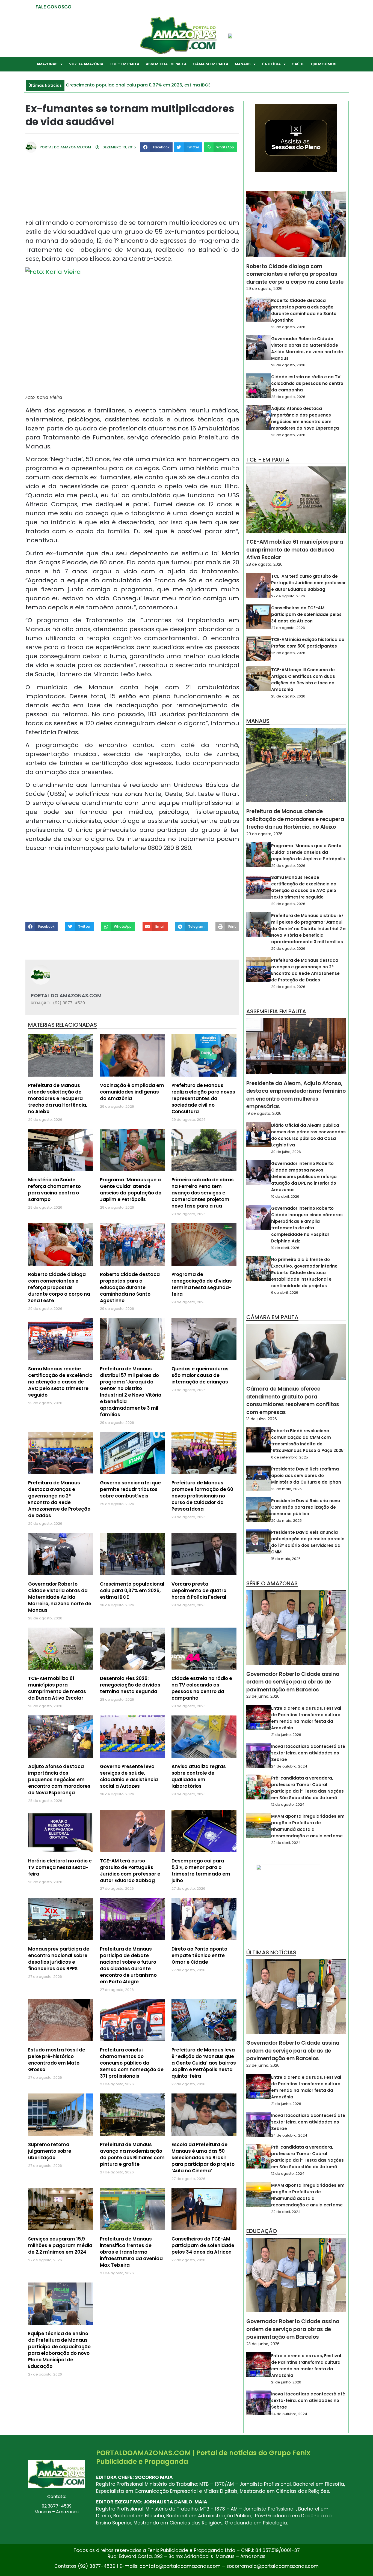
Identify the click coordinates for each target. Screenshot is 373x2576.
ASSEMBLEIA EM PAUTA (166, 64)
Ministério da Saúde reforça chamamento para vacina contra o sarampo (54, 1190)
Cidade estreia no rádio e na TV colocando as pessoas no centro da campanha (202, 1688)
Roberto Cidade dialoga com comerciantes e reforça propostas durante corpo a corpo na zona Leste (59, 1287)
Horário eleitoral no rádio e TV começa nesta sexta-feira (60, 1867)
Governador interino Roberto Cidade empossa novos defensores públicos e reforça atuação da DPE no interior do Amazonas (304, 1177)
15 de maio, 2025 (286, 1559)
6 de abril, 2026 (285, 1293)
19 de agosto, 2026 (264, 1113)
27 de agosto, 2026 (288, 596)
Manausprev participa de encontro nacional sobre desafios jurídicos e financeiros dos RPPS (59, 1959)
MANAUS (243, 64)
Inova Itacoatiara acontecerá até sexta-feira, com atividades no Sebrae (308, 1753)
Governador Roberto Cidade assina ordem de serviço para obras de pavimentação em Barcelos (293, 1682)
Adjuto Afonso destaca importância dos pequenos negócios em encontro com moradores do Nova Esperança (59, 1780)
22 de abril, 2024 (286, 1843)
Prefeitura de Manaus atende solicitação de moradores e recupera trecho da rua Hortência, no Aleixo (58, 1098)
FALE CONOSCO (54, 7)
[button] (156, 147)
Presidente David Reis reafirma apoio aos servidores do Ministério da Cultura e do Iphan (306, 1476)
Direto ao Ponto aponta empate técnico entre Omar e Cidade (199, 1955)
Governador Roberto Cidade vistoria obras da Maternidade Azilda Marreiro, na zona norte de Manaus (60, 1597)
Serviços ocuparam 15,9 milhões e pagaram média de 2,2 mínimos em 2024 (60, 2245)
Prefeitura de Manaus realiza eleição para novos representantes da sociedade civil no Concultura (203, 1098)
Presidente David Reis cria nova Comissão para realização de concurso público (306, 1507)
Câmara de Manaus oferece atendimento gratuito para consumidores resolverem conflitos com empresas (293, 1401)
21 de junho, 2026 (286, 1735)
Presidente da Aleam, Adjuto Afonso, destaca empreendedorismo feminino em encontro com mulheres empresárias (296, 1095)
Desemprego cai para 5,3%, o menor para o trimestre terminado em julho (201, 1871)
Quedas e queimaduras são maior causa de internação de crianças (200, 1375)
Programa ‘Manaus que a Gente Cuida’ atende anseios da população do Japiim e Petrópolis (131, 1190)
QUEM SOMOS (324, 64)
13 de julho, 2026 (262, 1419)
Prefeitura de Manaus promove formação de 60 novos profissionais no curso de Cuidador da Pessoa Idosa (202, 1496)
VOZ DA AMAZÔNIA (86, 64)
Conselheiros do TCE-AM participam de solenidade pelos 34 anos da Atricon (203, 2245)
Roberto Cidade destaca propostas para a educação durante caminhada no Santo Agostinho (130, 1287)
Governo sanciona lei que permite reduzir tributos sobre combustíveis (130, 1489)
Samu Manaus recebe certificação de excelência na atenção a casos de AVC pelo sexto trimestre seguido (60, 1382)
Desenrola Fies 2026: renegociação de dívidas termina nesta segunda (130, 1685)
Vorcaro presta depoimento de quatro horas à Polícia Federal (199, 1590)
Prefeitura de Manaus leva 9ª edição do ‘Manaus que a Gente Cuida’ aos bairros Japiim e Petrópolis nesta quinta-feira (204, 2063)
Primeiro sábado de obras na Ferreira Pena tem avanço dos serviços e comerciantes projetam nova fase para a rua (203, 1193)
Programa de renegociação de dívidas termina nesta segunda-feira (202, 1284)
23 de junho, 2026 (263, 1696)
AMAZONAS (47, 64)
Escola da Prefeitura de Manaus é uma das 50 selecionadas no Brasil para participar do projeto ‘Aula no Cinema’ (203, 2158)
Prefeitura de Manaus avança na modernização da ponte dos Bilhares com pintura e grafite (132, 2154)
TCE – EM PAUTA (125, 64)
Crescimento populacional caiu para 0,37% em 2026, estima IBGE (132, 1590)
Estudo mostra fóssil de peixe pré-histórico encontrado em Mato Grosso (57, 2060)
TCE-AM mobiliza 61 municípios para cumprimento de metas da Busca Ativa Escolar (57, 1688)
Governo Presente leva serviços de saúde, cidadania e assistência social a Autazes (129, 1776)
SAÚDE (298, 64)
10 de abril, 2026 (285, 1196)
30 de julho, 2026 (286, 1152)
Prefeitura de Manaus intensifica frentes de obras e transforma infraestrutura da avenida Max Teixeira (131, 2252)
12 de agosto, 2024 (288, 1804)
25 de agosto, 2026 (288, 653)
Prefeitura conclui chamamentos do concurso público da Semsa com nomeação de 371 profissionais (132, 2063)
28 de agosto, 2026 (288, 365)
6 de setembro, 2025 (290, 1457)
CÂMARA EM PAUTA (211, 64)
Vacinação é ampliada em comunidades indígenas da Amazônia (132, 1092)
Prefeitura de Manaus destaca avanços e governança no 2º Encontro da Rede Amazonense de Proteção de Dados (59, 1499)
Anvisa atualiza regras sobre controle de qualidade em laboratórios (199, 1776)
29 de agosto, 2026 (264, 289)
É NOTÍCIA (271, 64)
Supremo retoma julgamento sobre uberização (50, 2151)
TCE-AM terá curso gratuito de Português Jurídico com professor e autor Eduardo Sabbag (130, 1871)
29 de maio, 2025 (286, 1489)
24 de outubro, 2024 (289, 1766)
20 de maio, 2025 (286, 1521)
